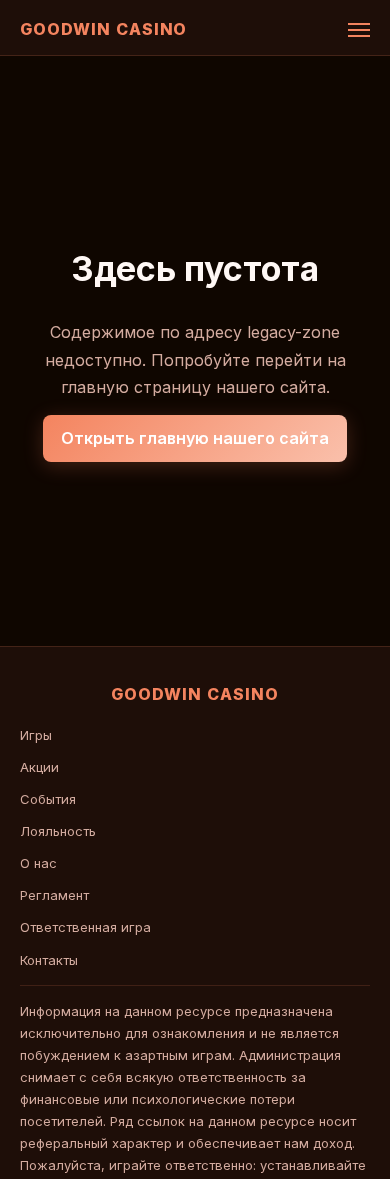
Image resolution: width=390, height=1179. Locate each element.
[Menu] (359, 30)
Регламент (54, 895)
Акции (39, 767)
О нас (38, 863)
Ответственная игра (85, 927)
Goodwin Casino (103, 29)
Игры (36, 735)
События (48, 799)
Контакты (49, 960)
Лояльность (58, 831)
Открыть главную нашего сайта (195, 438)
